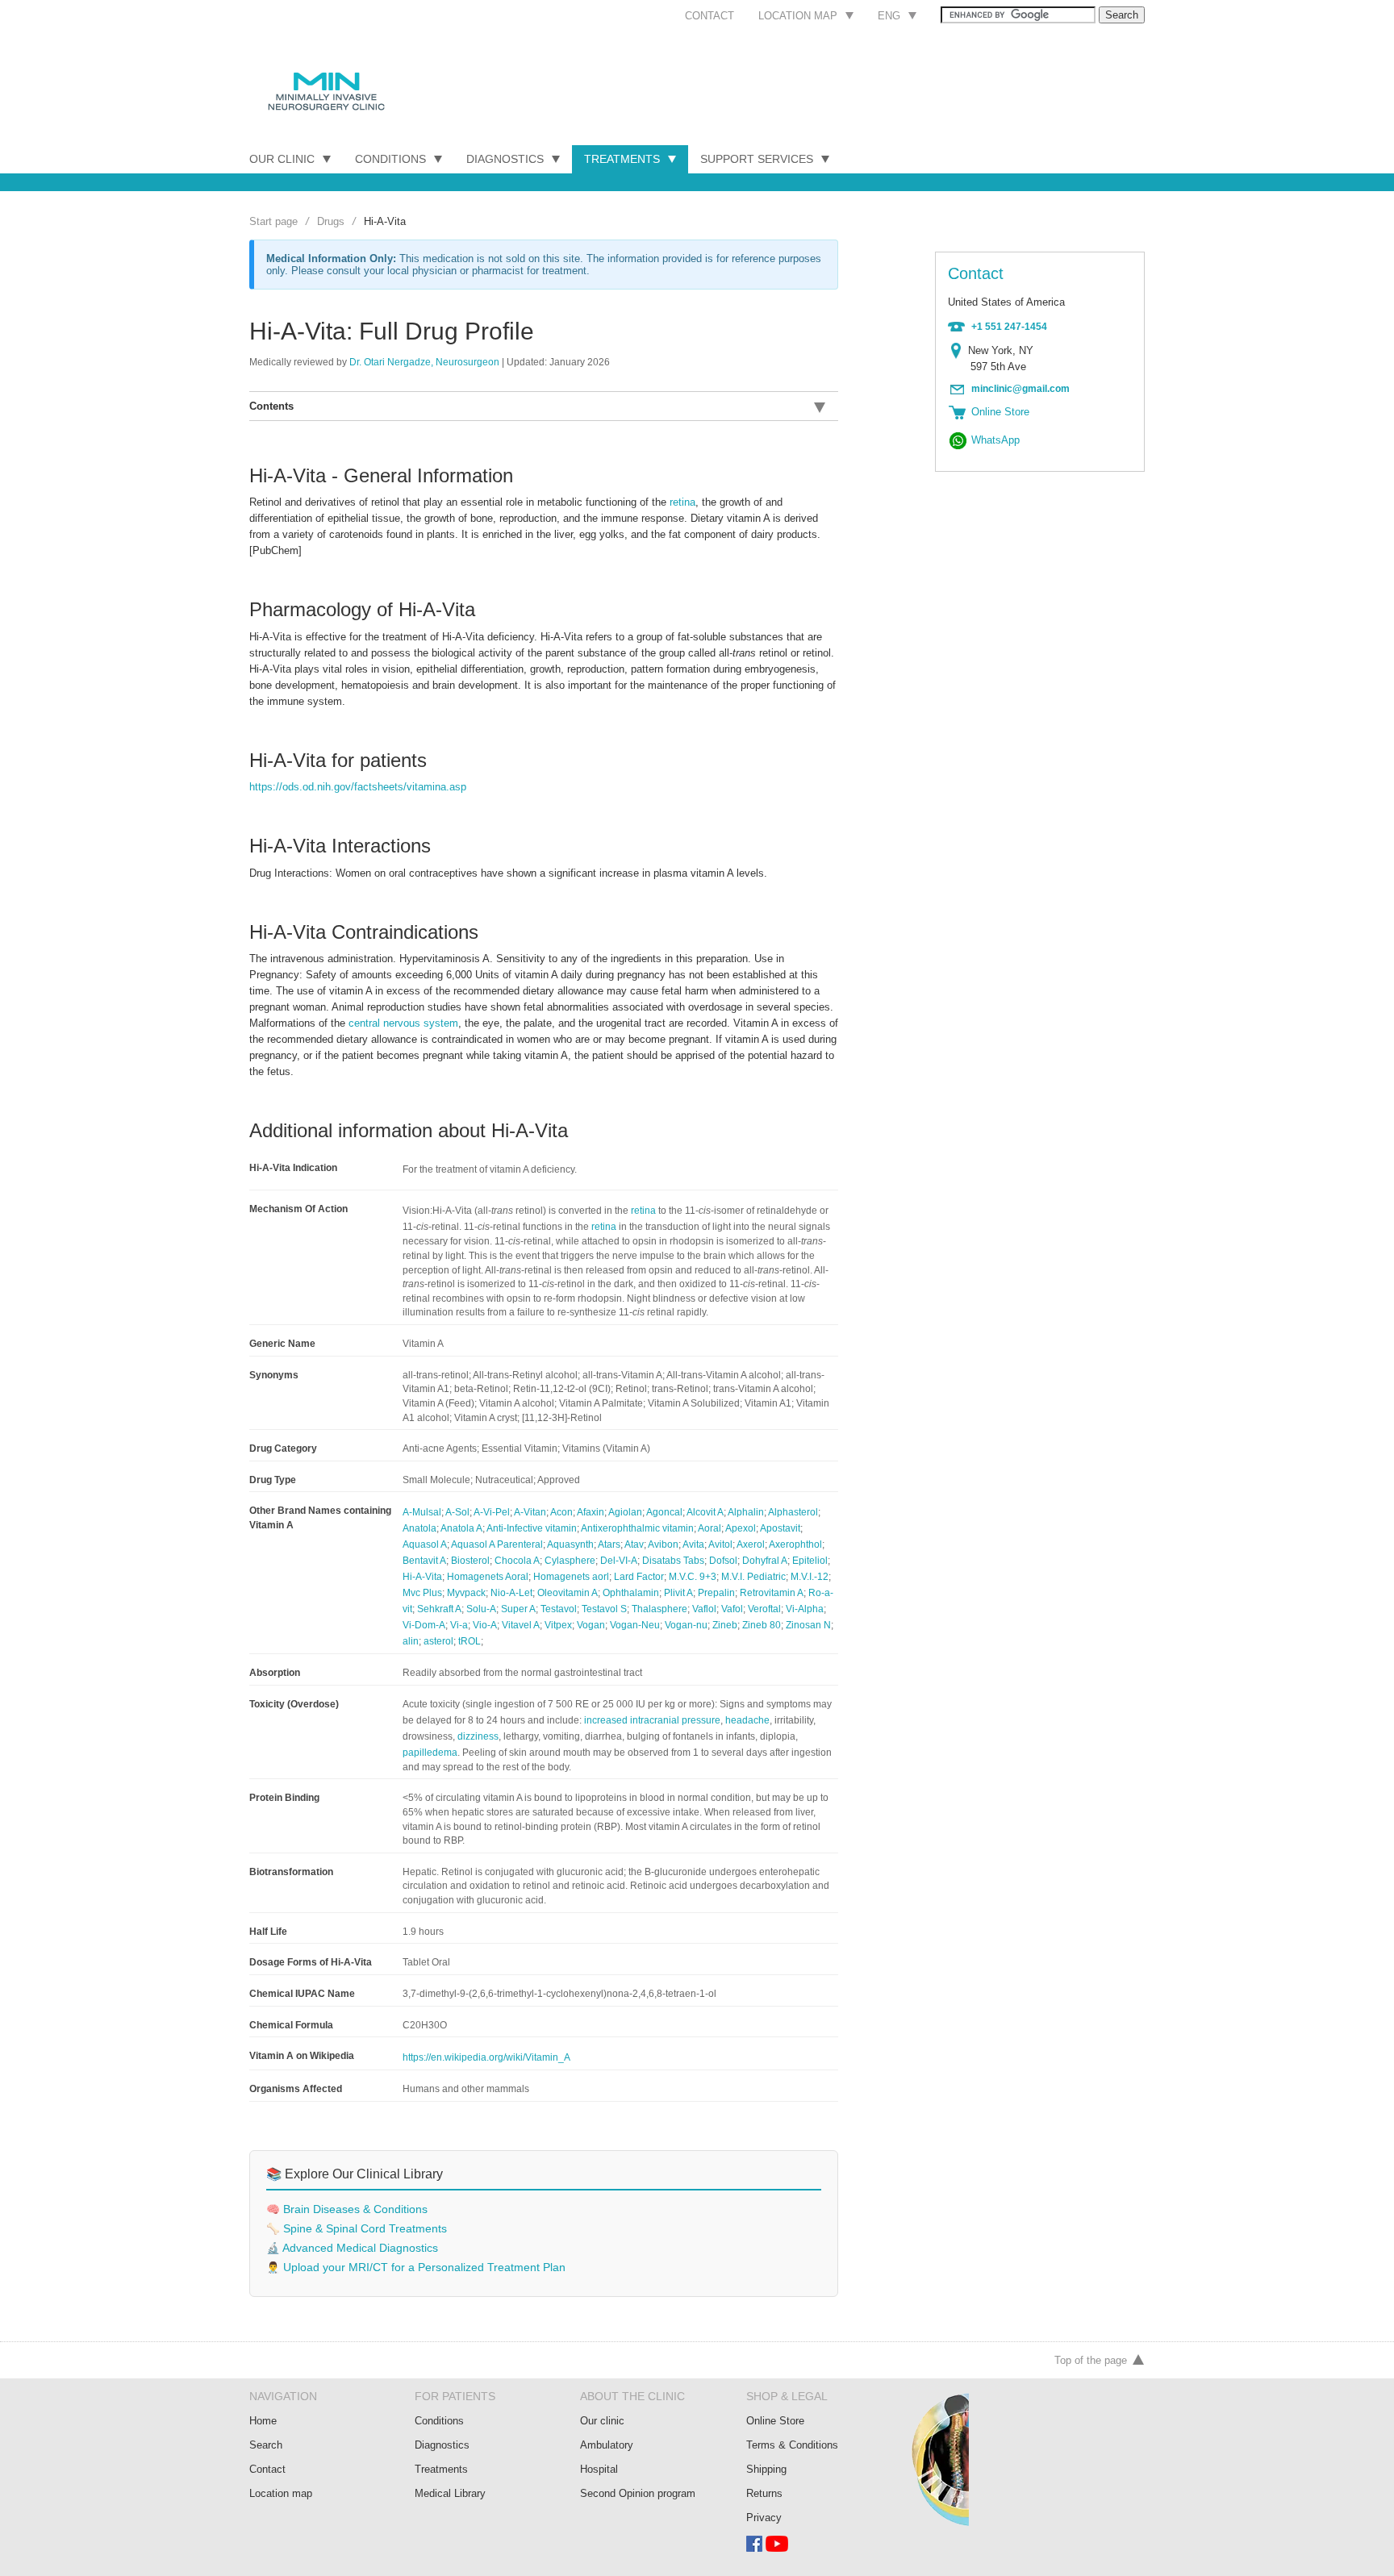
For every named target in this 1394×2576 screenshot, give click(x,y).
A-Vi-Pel (492, 1512)
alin (411, 1641)
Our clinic (602, 2421)
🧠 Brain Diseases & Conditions (347, 2209)
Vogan (591, 1625)
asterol (438, 1641)
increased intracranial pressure (652, 1720)
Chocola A (517, 1561)
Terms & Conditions (792, 2445)
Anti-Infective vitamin (532, 1528)
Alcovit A (705, 1512)
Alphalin (746, 1512)
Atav (634, 1544)
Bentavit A (424, 1561)
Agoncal (664, 1512)
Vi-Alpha (805, 1609)
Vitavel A (521, 1625)
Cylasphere (570, 1561)
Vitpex (558, 1625)
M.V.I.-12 (810, 1577)
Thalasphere (659, 1609)
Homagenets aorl (571, 1577)
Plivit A (678, 1593)
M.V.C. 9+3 (693, 1577)
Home (263, 2421)
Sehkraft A (439, 1609)
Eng (889, 16)
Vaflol (704, 1609)
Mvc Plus (422, 1593)
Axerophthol (795, 1544)
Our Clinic (282, 159)
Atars (609, 1544)
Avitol (720, 1544)
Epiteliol (810, 1561)
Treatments (622, 159)
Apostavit (780, 1528)
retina (682, 502)
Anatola (419, 1528)
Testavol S (604, 1609)
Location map (798, 16)
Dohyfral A (765, 1561)
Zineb (725, 1625)
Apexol (741, 1528)
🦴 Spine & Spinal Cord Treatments (357, 2229)
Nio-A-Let (511, 1593)
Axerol (751, 1544)
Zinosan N (808, 1625)
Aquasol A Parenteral (497, 1544)
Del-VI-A (619, 1561)
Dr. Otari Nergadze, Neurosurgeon (424, 362)
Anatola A (461, 1528)
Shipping (766, 2469)
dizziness (478, 1736)
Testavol (559, 1609)
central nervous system (403, 1023)
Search (266, 2445)
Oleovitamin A (568, 1593)
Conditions (390, 159)
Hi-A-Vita (422, 1577)
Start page (273, 221)
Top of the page (1091, 2360)
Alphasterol (793, 1512)
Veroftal (764, 1609)
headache (747, 1720)
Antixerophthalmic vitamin (637, 1528)
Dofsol (723, 1561)
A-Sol (457, 1512)
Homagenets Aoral (488, 1577)
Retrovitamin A (772, 1593)
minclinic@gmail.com (1020, 389)
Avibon (663, 1544)
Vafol (732, 1609)
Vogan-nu (686, 1625)
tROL (470, 1641)
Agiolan (625, 1512)
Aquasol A (425, 1544)
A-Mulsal (422, 1512)
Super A (518, 1609)
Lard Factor (639, 1577)
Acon (561, 1512)
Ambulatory (607, 2445)
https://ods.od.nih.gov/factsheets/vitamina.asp (358, 787)
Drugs (331, 221)
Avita (693, 1544)
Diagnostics (505, 159)
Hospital (599, 2469)
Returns (764, 2493)
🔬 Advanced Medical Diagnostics (352, 2248)
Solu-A (481, 1609)
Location (960, 351)
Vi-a (459, 1625)
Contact (710, 16)
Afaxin (591, 1512)
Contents (271, 406)
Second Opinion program (638, 2493)
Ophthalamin (631, 1593)
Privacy (764, 2518)
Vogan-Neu (635, 1625)
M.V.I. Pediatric (753, 1577)
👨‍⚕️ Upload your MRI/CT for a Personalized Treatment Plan (416, 2268)
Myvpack (466, 1593)
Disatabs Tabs (673, 1561)
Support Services (757, 159)
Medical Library (450, 2493)
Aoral (710, 1528)
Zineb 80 (762, 1625)
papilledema (430, 1753)
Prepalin (716, 1593)
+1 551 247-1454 (1009, 327)
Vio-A (485, 1625)
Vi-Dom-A (424, 1625)
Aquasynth (570, 1544)
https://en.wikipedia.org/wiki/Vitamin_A (486, 2057)
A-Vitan (530, 1512)
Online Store (775, 2421)
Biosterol (470, 1561)
